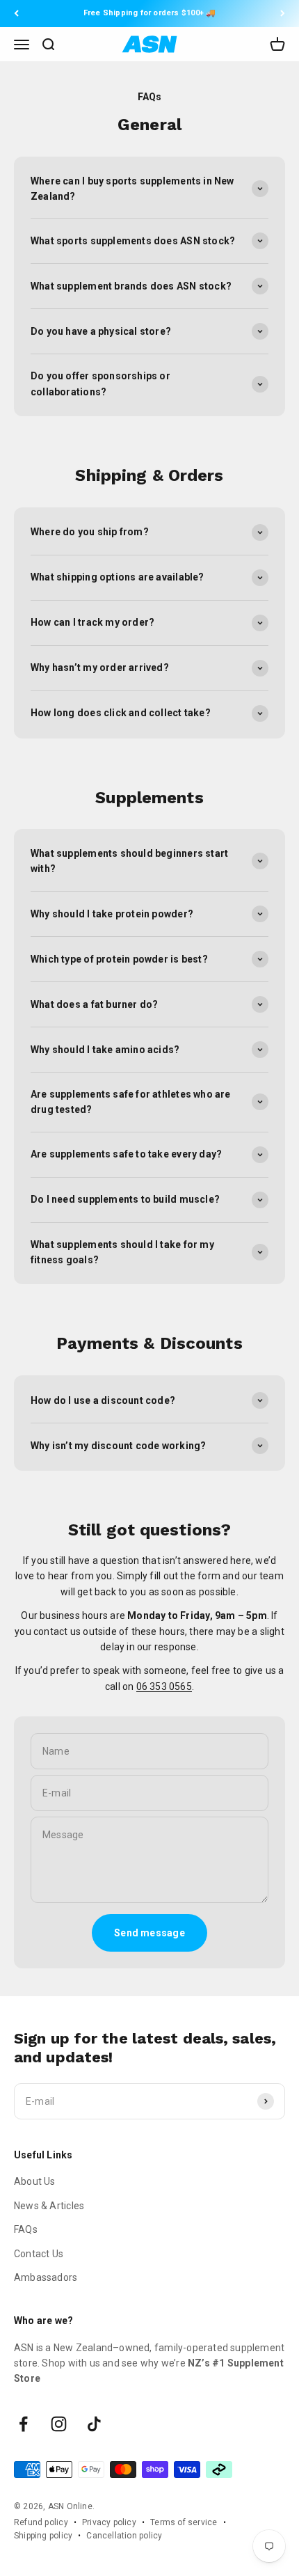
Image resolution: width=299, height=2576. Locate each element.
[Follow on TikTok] (94, 2424)
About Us (35, 2181)
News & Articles (49, 2206)
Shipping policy (43, 2536)
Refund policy (41, 2522)
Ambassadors (46, 2277)
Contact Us (39, 2254)
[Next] (283, 14)
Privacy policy (109, 2522)
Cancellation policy (124, 2536)
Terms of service (184, 2522)
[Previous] (16, 14)
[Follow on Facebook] (23, 2424)
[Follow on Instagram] (59, 2424)
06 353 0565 (164, 1686)
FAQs (26, 2229)
